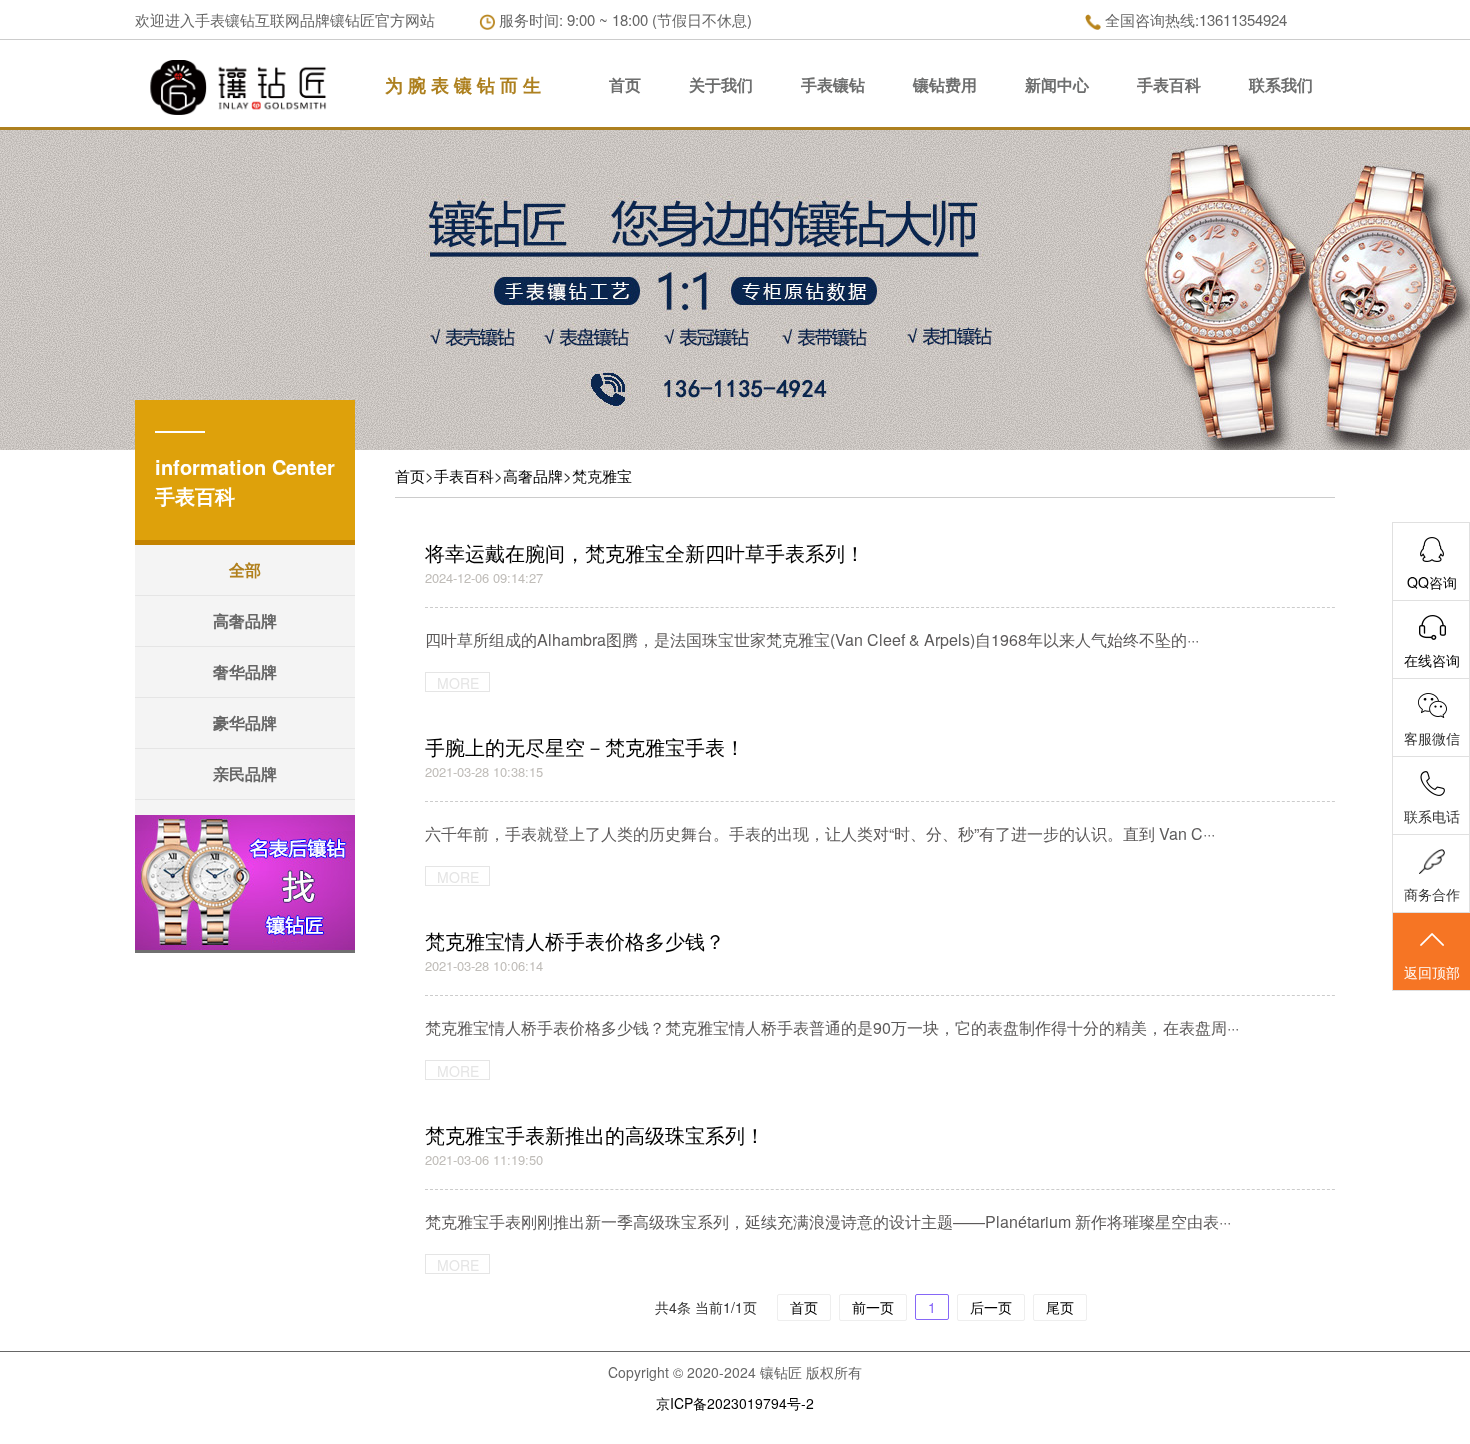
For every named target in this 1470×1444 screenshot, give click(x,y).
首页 (625, 84)
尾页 (1060, 1307)
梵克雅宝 (602, 475)
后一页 (991, 1307)
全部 (245, 569)
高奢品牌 (245, 620)
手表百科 (1169, 84)
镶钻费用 (945, 84)
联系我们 (1281, 84)
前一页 (873, 1307)
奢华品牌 (245, 671)
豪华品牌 (245, 722)
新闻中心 (1057, 84)
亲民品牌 (245, 773)
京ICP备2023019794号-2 (735, 1403)
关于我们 (721, 84)
